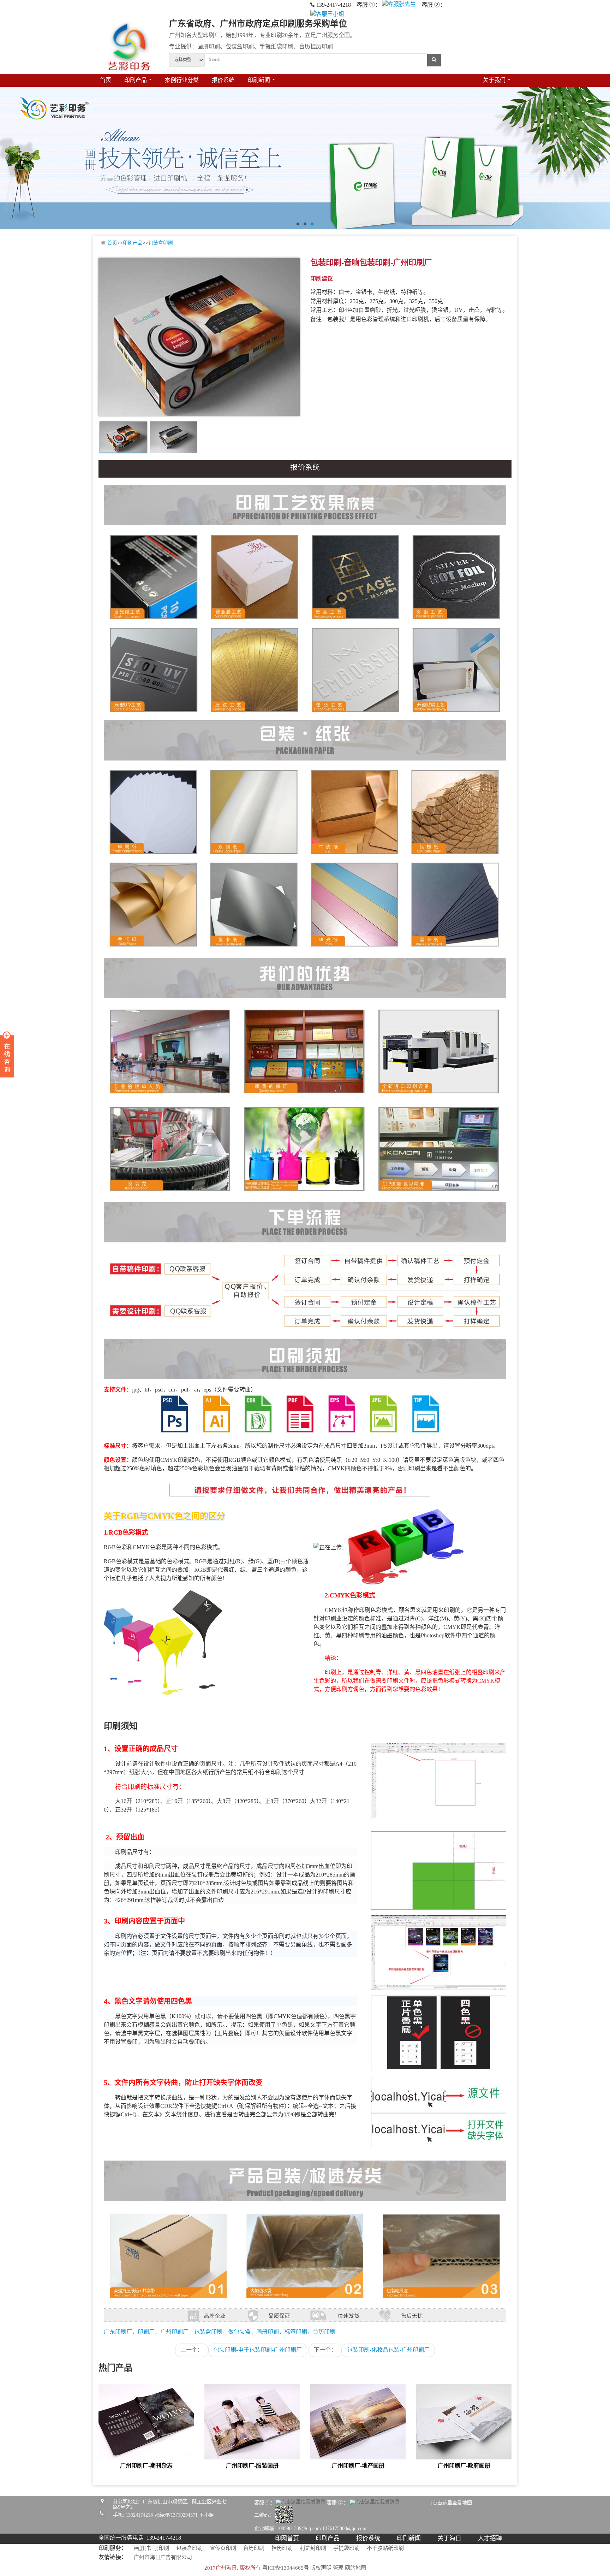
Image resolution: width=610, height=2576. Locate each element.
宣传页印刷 (223, 2548)
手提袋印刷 (346, 2548)
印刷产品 (133, 243)
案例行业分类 (182, 80)
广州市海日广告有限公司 (163, 2558)
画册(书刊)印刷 (151, 2548)
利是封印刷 (313, 2548)
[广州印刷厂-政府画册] (464, 2423)
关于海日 (449, 2539)
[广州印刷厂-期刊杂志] (146, 2423)
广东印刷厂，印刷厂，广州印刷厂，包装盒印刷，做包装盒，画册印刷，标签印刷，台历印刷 (220, 2332)
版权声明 (321, 2568)
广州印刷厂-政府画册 (464, 2466)
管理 (338, 2568)
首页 (106, 80)
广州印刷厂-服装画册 (252, 2466)
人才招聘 (490, 2539)
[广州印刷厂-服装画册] (252, 2423)
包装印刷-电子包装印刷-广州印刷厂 (258, 2350)
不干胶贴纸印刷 (385, 2548)
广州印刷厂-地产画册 (358, 2466)
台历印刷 (254, 2548)
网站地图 (355, 2568)
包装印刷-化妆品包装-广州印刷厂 (388, 2350)
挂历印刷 (282, 2548)
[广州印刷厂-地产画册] (358, 2423)
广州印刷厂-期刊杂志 (146, 2466)
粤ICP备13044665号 (286, 2568)
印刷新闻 (409, 2539)
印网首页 (287, 2539)
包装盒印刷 (161, 243)
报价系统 (223, 80)
